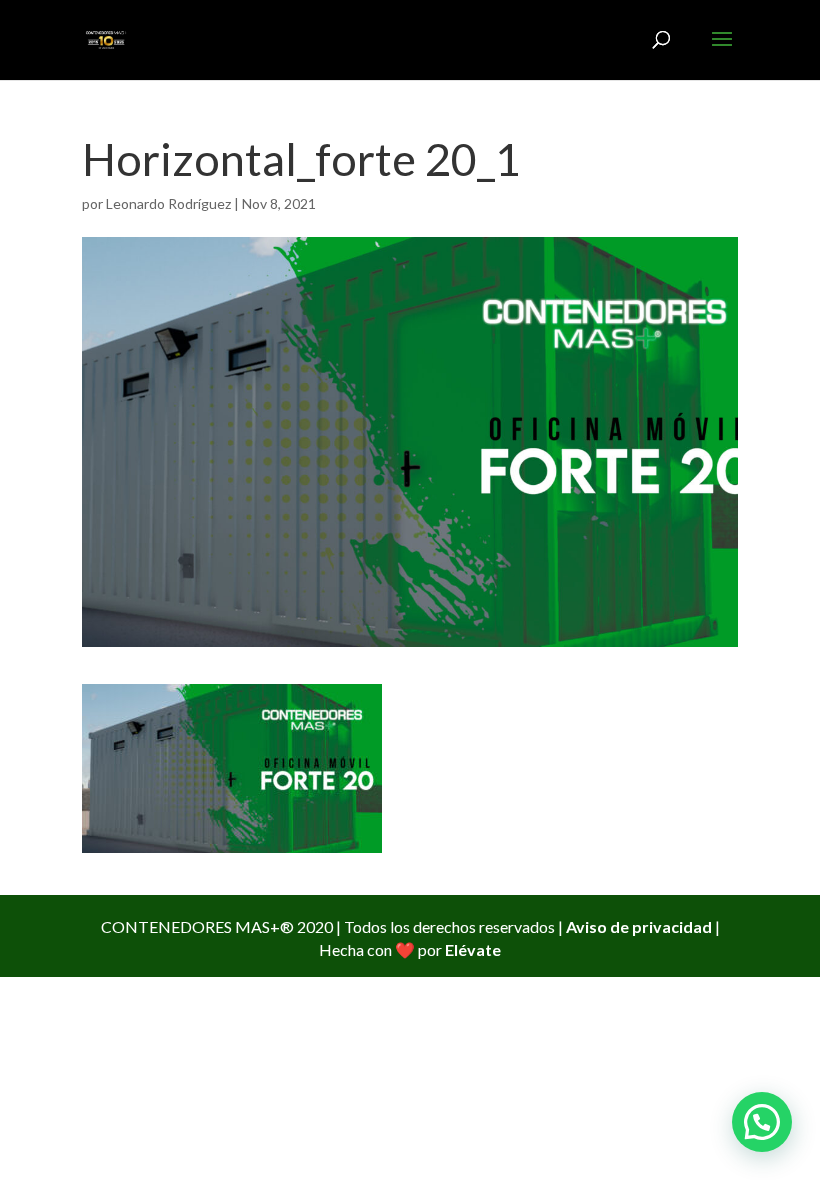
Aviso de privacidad (639, 926)
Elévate (473, 949)
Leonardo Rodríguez (168, 203)
